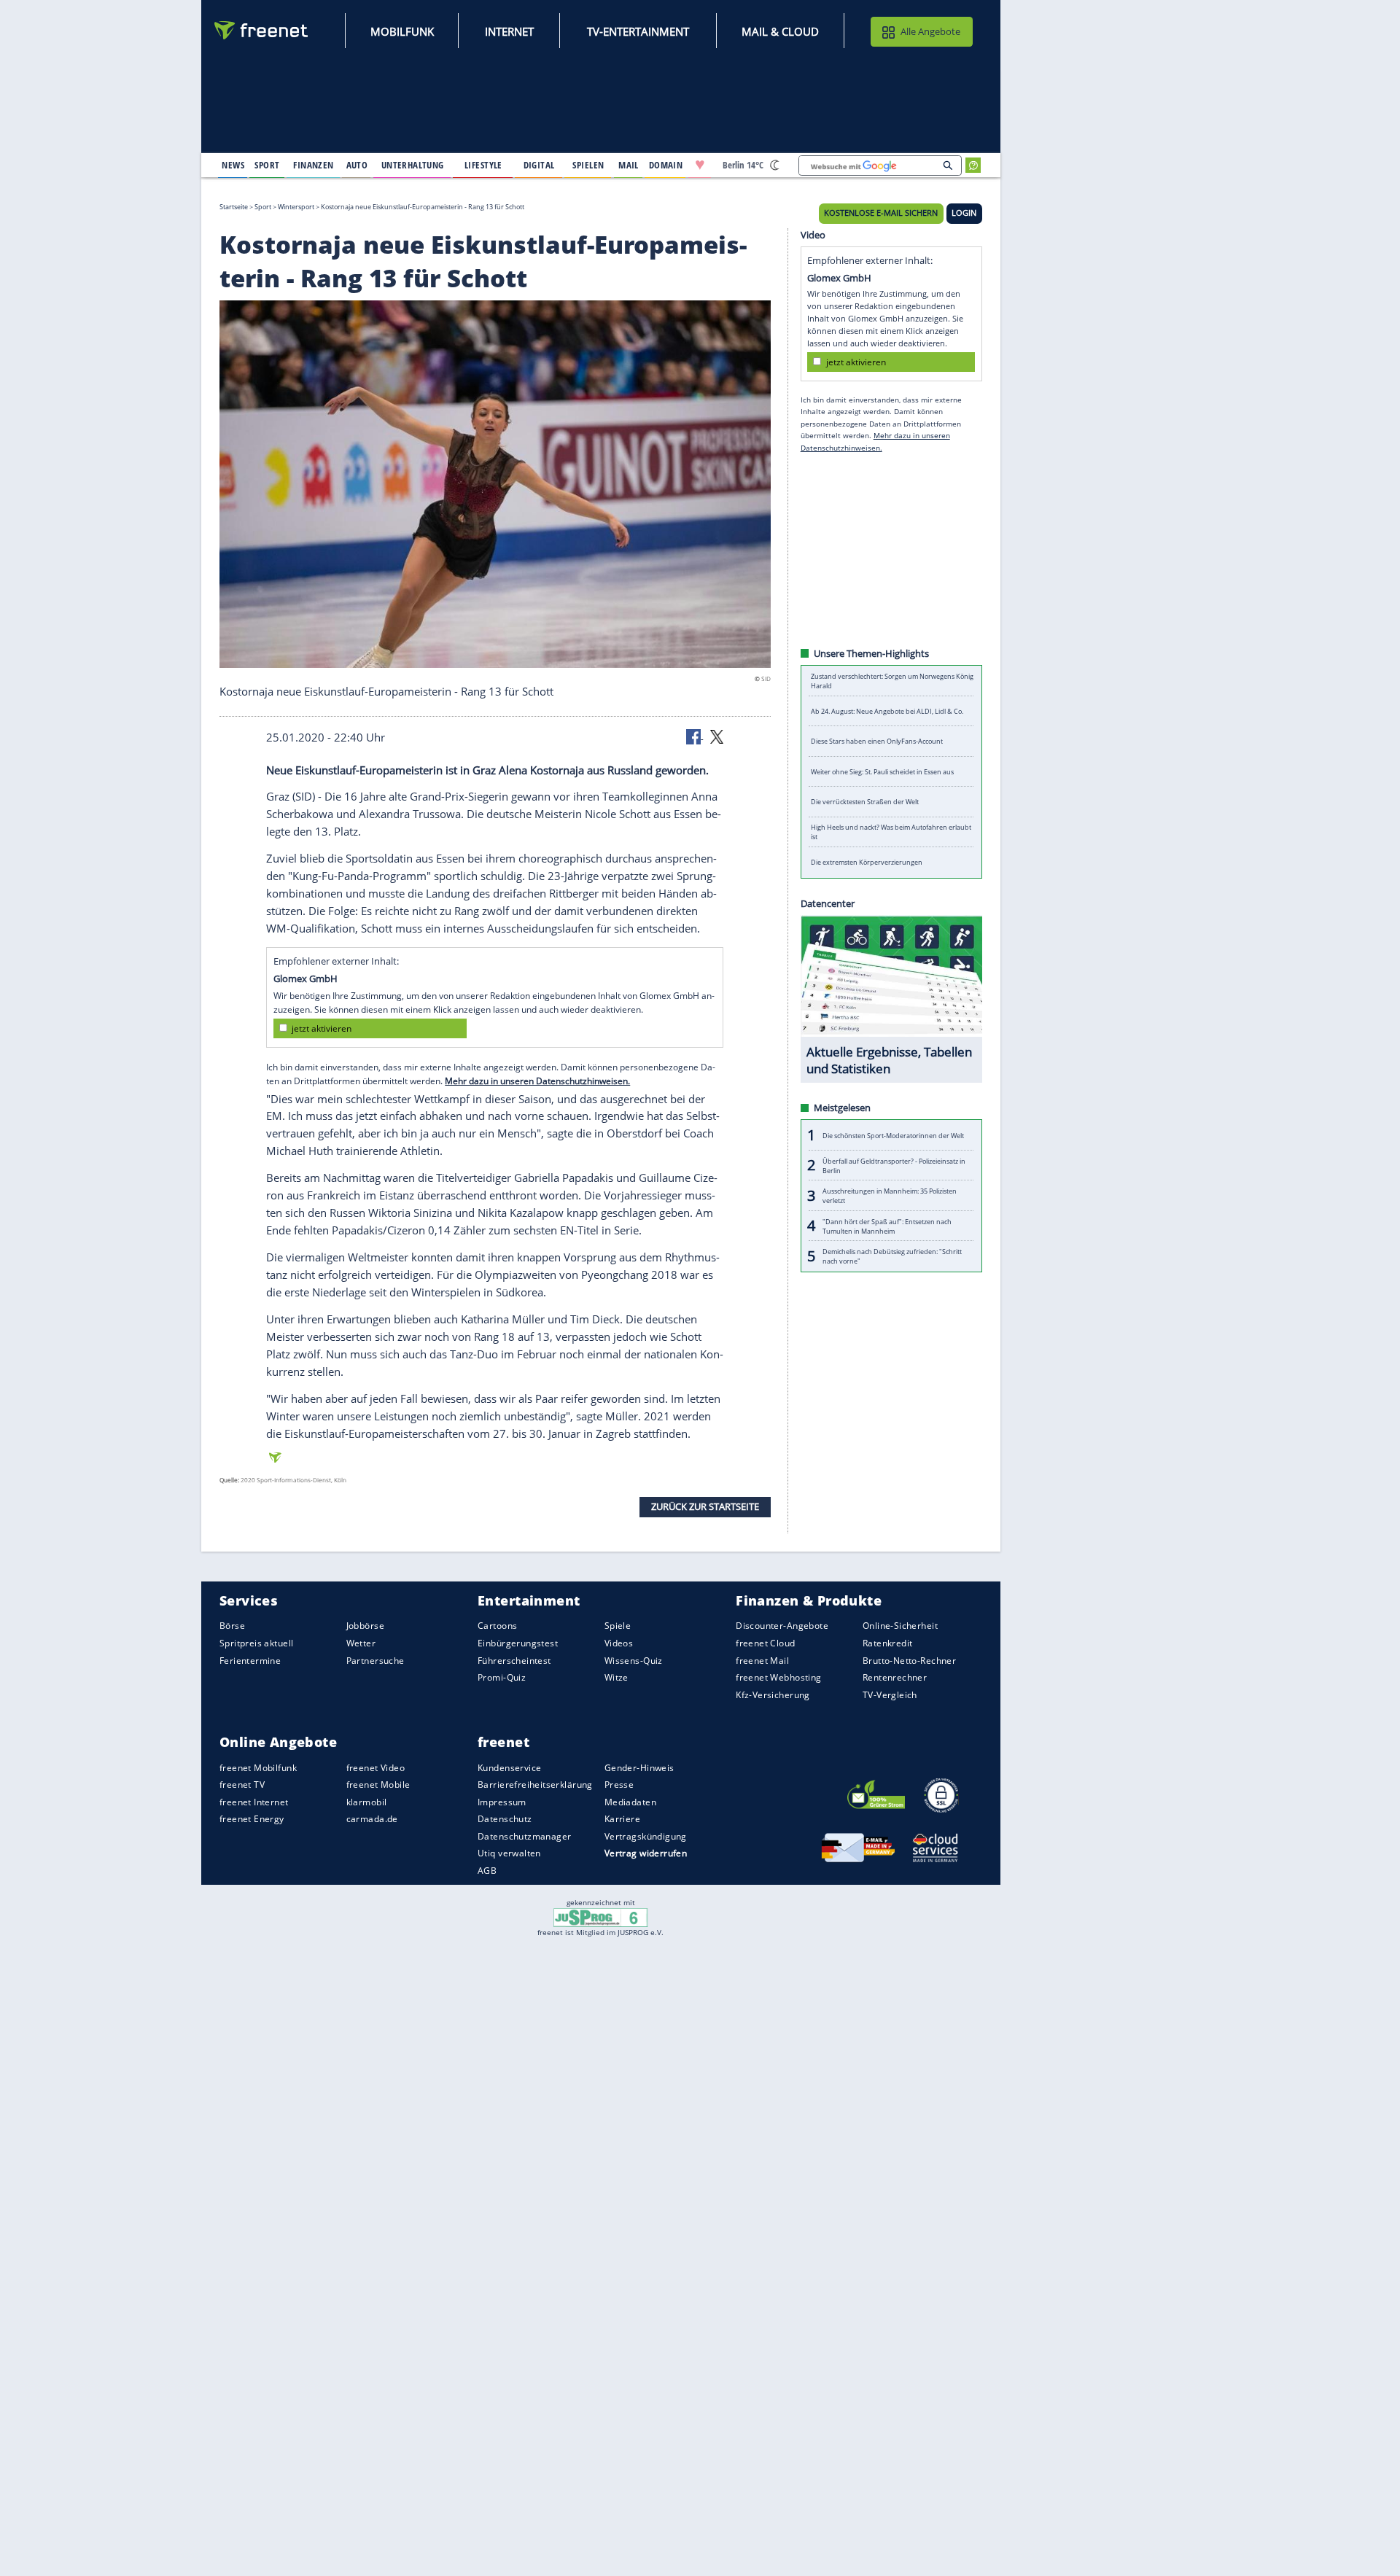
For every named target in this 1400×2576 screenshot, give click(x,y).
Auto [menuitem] (357, 165)
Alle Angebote (930, 31)
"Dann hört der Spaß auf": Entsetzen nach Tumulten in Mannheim (887, 1226)
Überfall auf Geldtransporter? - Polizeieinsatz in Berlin (894, 1165)
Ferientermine (250, 1661)
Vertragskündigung (646, 1836)
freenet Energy (252, 1819)
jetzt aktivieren (322, 1028)
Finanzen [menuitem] (313, 165)
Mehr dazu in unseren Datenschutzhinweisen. (537, 1081)
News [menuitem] (233, 165)
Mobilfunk (402, 31)
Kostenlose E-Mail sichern (881, 213)
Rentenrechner (895, 1677)
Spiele (618, 1626)
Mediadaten (630, 1802)
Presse (619, 1785)
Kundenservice (509, 1768)
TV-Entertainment (638, 31)
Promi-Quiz (502, 1677)
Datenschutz (505, 1819)
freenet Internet (254, 1802)
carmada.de (372, 1819)
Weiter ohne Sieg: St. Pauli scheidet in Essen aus (882, 772)
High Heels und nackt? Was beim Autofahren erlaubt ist (891, 832)
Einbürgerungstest (518, 1643)
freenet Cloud (765, 1643)
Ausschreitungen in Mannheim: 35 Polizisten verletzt (890, 1196)
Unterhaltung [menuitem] (413, 165)
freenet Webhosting (778, 1677)
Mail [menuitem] (629, 165)
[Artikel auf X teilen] (717, 736)
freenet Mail (762, 1661)
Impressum (502, 1802)
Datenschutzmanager (524, 1836)
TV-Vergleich (890, 1695)
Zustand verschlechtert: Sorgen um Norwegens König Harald (892, 681)
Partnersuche (376, 1661)
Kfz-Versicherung (773, 1695)
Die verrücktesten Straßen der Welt (865, 802)
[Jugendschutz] (600, 1916)
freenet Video (376, 1768)
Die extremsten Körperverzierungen (867, 862)
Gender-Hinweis (639, 1768)
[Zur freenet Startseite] (262, 30)
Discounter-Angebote (782, 1626)
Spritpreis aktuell (256, 1643)
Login (964, 213)
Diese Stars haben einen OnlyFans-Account (877, 741)
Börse (232, 1626)
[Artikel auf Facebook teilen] (695, 736)
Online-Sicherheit (900, 1626)
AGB (487, 1871)
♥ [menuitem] (700, 165)
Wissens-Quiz (634, 1661)
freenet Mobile (378, 1785)
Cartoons (497, 1626)
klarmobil (367, 1802)
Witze (617, 1677)
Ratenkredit (888, 1643)
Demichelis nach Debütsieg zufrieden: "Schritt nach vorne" (892, 1256)
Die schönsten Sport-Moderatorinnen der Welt (893, 1135)
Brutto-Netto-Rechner (909, 1661)
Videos (619, 1643)
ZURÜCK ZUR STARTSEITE (705, 1506)
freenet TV (242, 1785)
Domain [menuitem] (666, 165)
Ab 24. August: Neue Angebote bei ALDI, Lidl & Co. (887, 711)
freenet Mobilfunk (258, 1768)
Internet (509, 31)
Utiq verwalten (509, 1854)
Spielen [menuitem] (588, 165)
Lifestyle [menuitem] (483, 165)
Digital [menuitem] (539, 165)
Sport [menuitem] (267, 165)
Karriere (622, 1819)
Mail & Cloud (780, 31)
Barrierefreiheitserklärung (535, 1785)
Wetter (361, 1643)
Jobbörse (365, 1626)
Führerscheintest (514, 1661)
